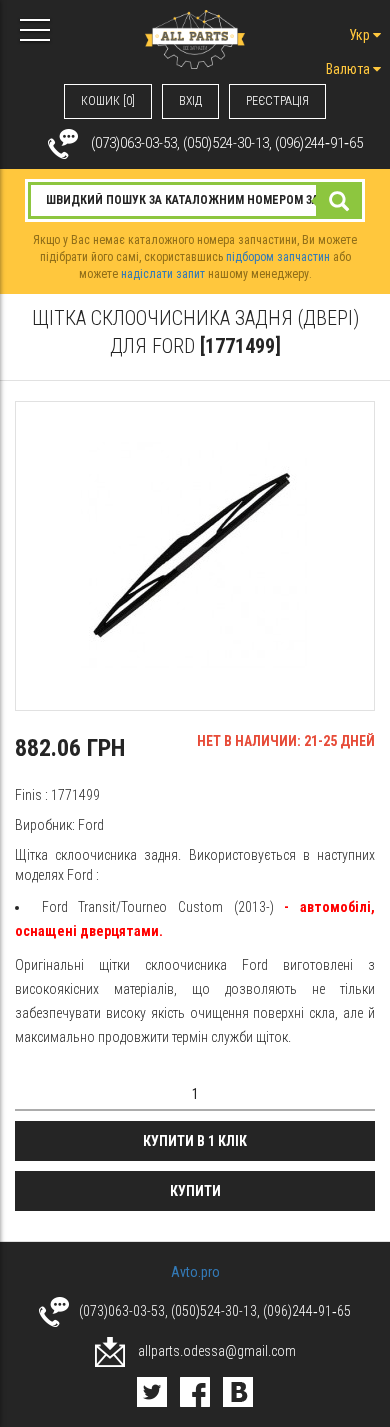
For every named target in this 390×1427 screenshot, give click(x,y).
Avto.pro (195, 1272)
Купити (195, 1191)
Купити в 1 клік (195, 1141)
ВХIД (190, 101)
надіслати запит (163, 274)
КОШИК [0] (108, 101)
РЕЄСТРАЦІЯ (277, 101)
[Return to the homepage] (195, 38)
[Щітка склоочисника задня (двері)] (195, 556)
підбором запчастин (278, 257)
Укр (361, 35)
